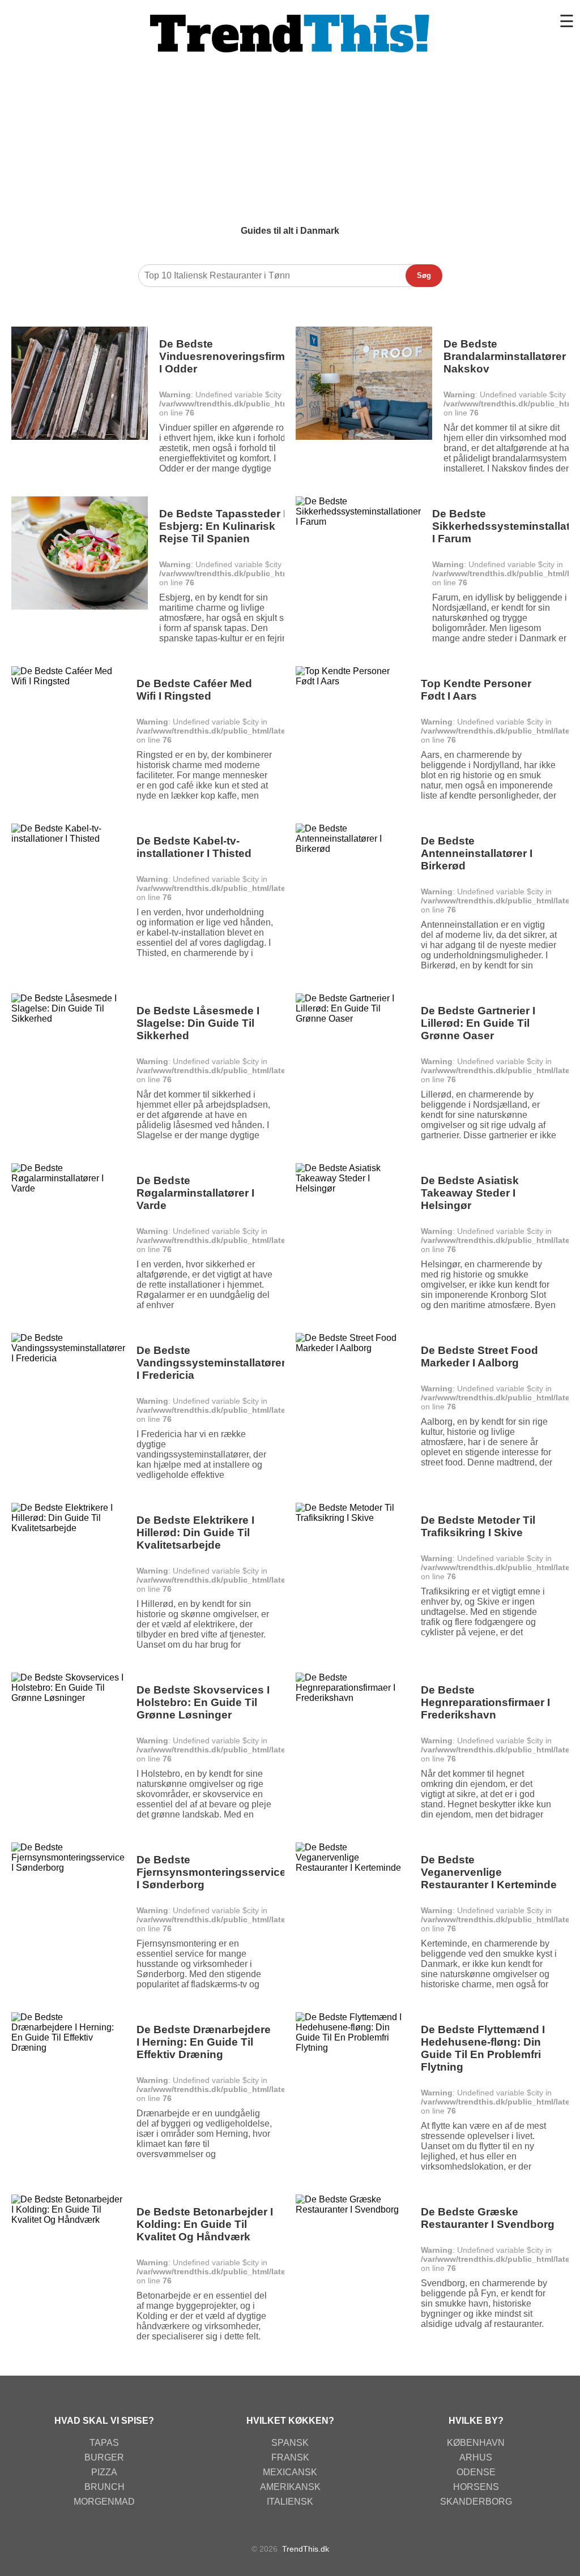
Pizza (104, 2472)
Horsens (476, 2487)
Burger (104, 2457)
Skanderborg (476, 2502)
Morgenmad (104, 2502)
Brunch (105, 2487)
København (476, 2443)
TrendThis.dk (306, 2549)
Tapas (104, 2443)
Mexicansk (290, 2472)
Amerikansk (290, 2487)
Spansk (290, 2443)
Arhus (476, 2457)
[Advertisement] (290, 141)
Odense (476, 2472)
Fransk (290, 2457)
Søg (424, 275)
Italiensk (290, 2502)
